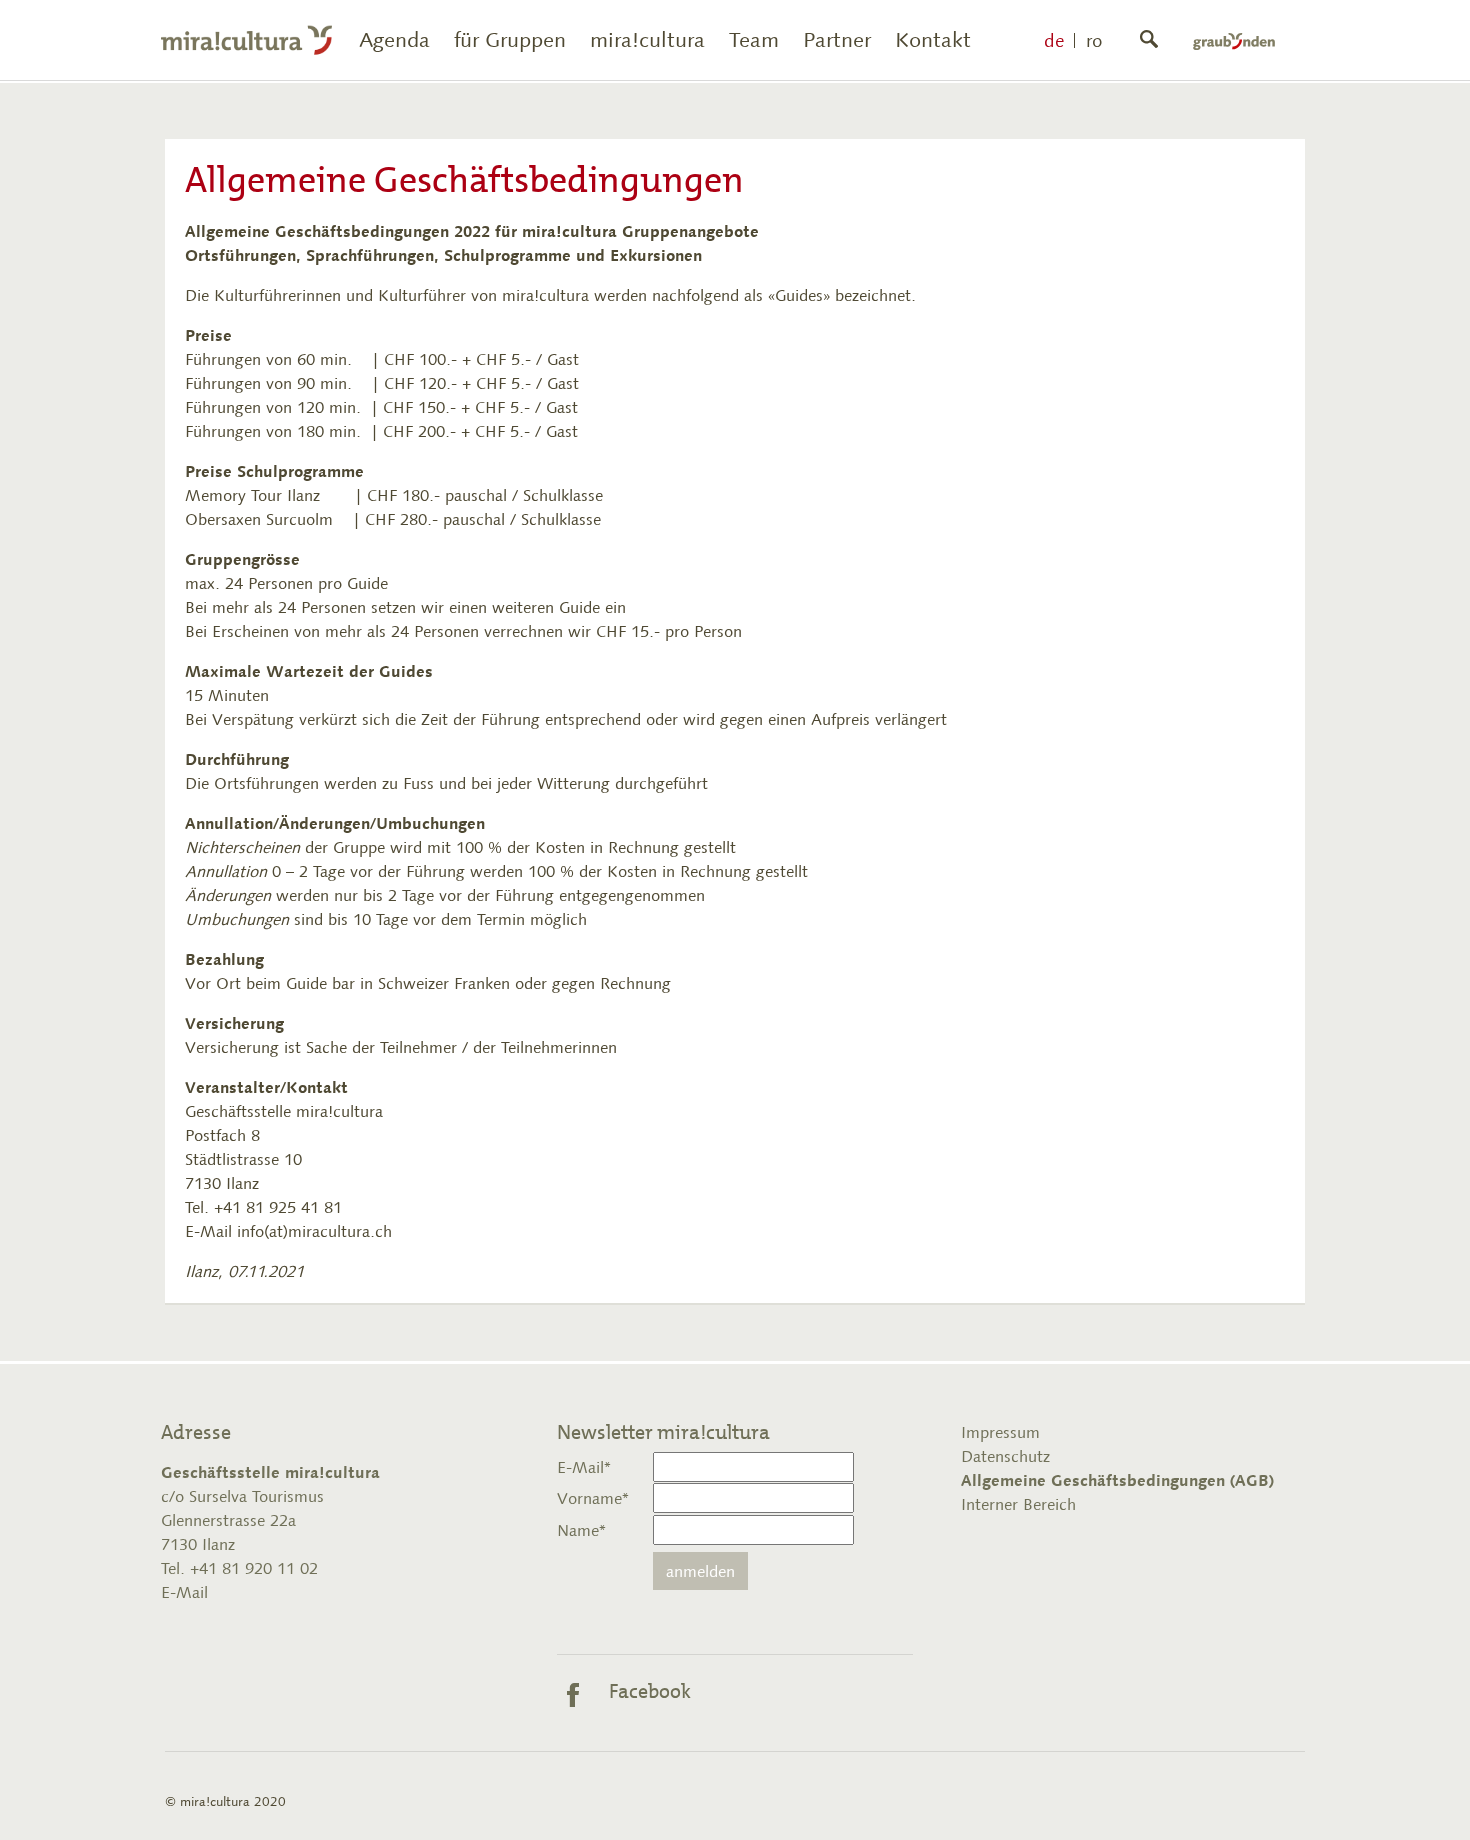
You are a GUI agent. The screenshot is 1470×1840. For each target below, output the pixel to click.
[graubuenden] (1234, 39)
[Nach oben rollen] (1426, 1796)
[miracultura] (246, 40)
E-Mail (184, 1592)
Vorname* (593, 1498)
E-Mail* (584, 1467)
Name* (581, 1530)
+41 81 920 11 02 (251, 1568)
